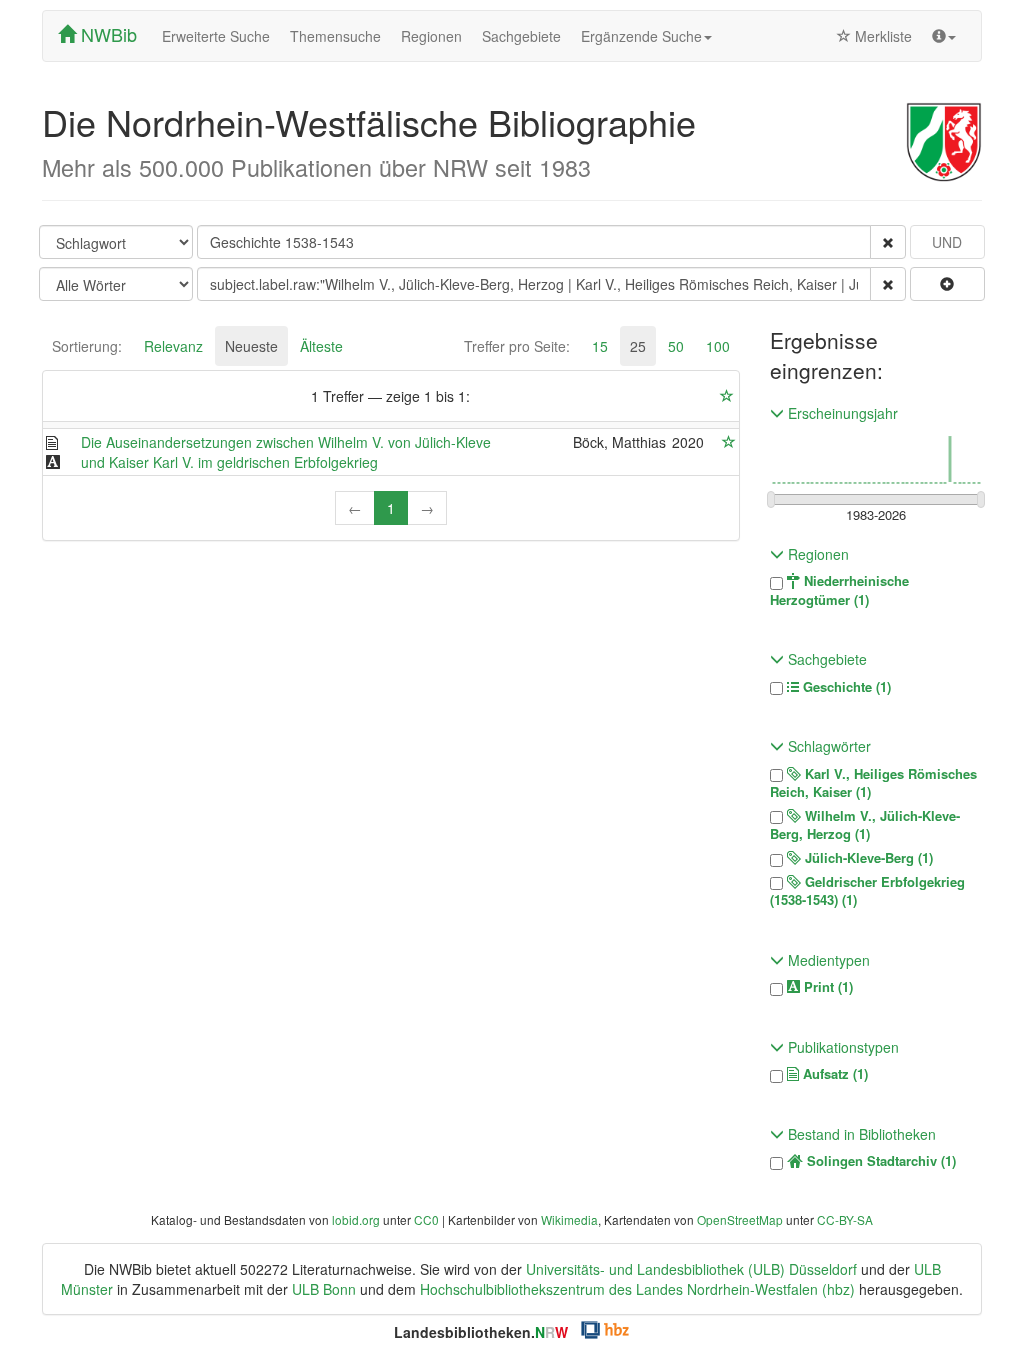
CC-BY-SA (845, 1219)
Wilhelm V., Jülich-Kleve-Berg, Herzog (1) (865, 825)
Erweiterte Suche (216, 36)
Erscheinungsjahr (841, 413)
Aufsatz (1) (833, 1074)
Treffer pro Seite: (517, 346)
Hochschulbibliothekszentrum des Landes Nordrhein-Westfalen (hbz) (637, 1289)
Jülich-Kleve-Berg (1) (867, 858)
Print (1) (826, 987)
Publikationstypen (841, 1047)
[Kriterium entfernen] (888, 242)
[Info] (944, 36)
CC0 (426, 1219)
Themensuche (335, 36)
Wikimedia (569, 1219)
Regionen (431, 36)
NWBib (106, 34)
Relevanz (173, 346)
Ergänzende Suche (641, 36)
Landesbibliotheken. (481, 1332)
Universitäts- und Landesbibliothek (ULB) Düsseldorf (691, 1269)
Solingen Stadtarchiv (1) (879, 1161)
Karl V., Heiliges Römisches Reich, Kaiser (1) (873, 783)
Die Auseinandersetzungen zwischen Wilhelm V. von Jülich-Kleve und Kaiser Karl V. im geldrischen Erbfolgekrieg (286, 452)
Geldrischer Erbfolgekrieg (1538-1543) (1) (867, 891)
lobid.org (356, 1219)
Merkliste (881, 36)
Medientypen (827, 960)
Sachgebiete (521, 36)
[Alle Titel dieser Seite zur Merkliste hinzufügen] (727, 396)
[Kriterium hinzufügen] (947, 284)
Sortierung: (87, 346)
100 (718, 346)
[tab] (87, 346)
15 (600, 346)
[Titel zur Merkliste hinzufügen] (729, 442)
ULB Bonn (324, 1289)
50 (676, 346)
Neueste (251, 346)
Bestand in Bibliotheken (860, 1134)
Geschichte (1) (845, 687)
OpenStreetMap (740, 1219)
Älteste (321, 346)
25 (638, 346)
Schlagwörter (827, 746)
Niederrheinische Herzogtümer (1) (839, 590)
